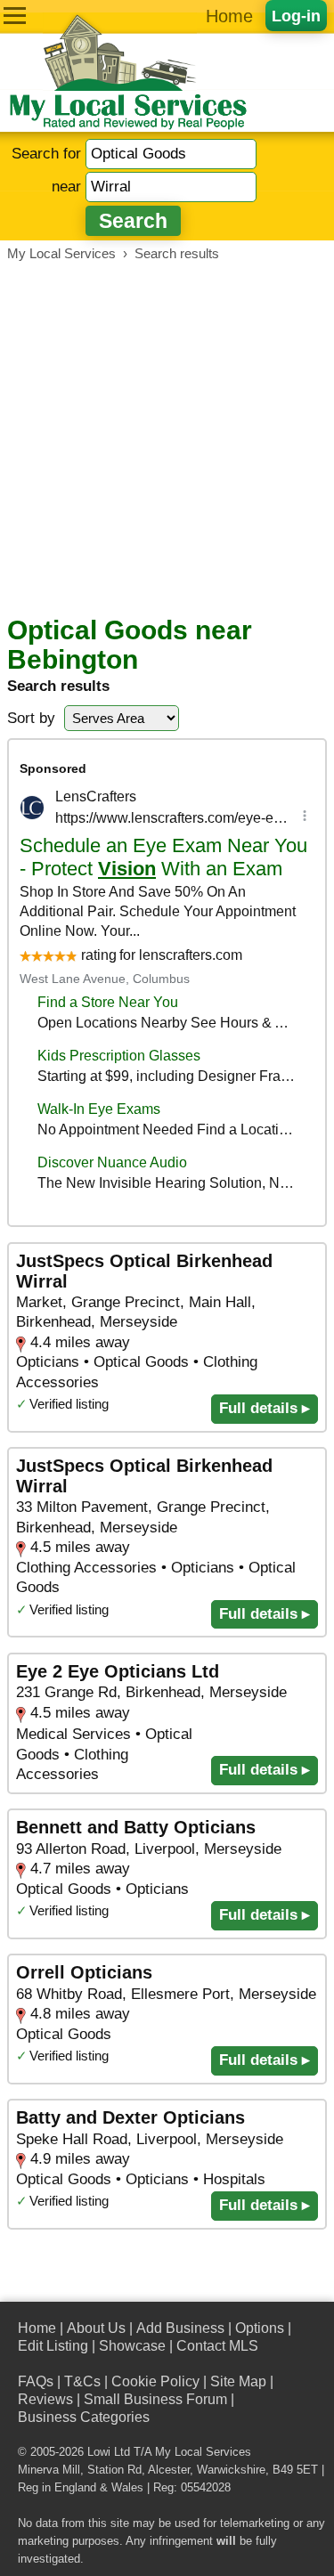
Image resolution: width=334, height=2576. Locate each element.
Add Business (180, 2328)
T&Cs (82, 2381)
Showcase (132, 2346)
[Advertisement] (167, 439)
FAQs (36, 2381)
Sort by (31, 718)
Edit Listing (53, 2346)
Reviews (45, 2399)
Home (229, 16)
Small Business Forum (155, 2399)
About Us (96, 2328)
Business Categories (84, 2417)
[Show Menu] (15, 16)
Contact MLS (217, 2346)
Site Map (238, 2381)
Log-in (296, 16)
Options (260, 2328)
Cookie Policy (155, 2381)
